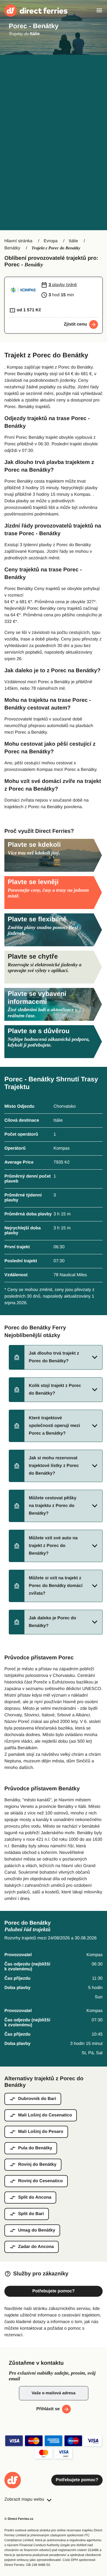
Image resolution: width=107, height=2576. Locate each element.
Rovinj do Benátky (37, 2165)
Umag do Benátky (37, 2230)
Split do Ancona (35, 2197)
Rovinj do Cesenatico (40, 2181)
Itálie (74, 241)
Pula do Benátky (35, 2148)
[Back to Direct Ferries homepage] (36, 11)
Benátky (12, 248)
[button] (56, 1357)
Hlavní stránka (18, 241)
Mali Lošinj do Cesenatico (45, 2115)
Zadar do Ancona (36, 2247)
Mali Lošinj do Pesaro (41, 2132)
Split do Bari (31, 2214)
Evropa (51, 241)
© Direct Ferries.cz (19, 2519)
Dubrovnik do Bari (37, 2099)
